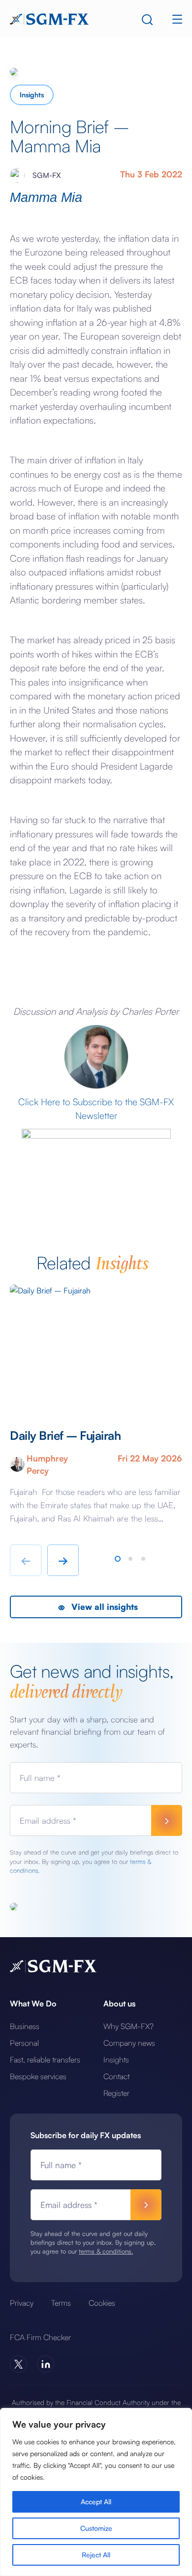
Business (25, 2026)
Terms (61, 2303)
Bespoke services (38, 2076)
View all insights (103, 1607)
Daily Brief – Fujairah (67, 1435)
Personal (24, 2043)
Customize (96, 2528)
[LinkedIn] (46, 2364)
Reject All (96, 2555)
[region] (96, 2492)
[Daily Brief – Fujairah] (96, 1347)
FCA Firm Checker (40, 2337)
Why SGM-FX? (128, 2026)
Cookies (102, 2303)
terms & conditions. (106, 2251)
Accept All (96, 2502)
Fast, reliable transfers (45, 2060)
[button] (118, 1559)
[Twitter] (18, 2364)
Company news (129, 2043)
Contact (116, 2076)
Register (116, 2093)
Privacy (22, 2303)
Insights (32, 95)
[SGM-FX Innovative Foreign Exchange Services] (49, 18)
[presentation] (26, 1560)
